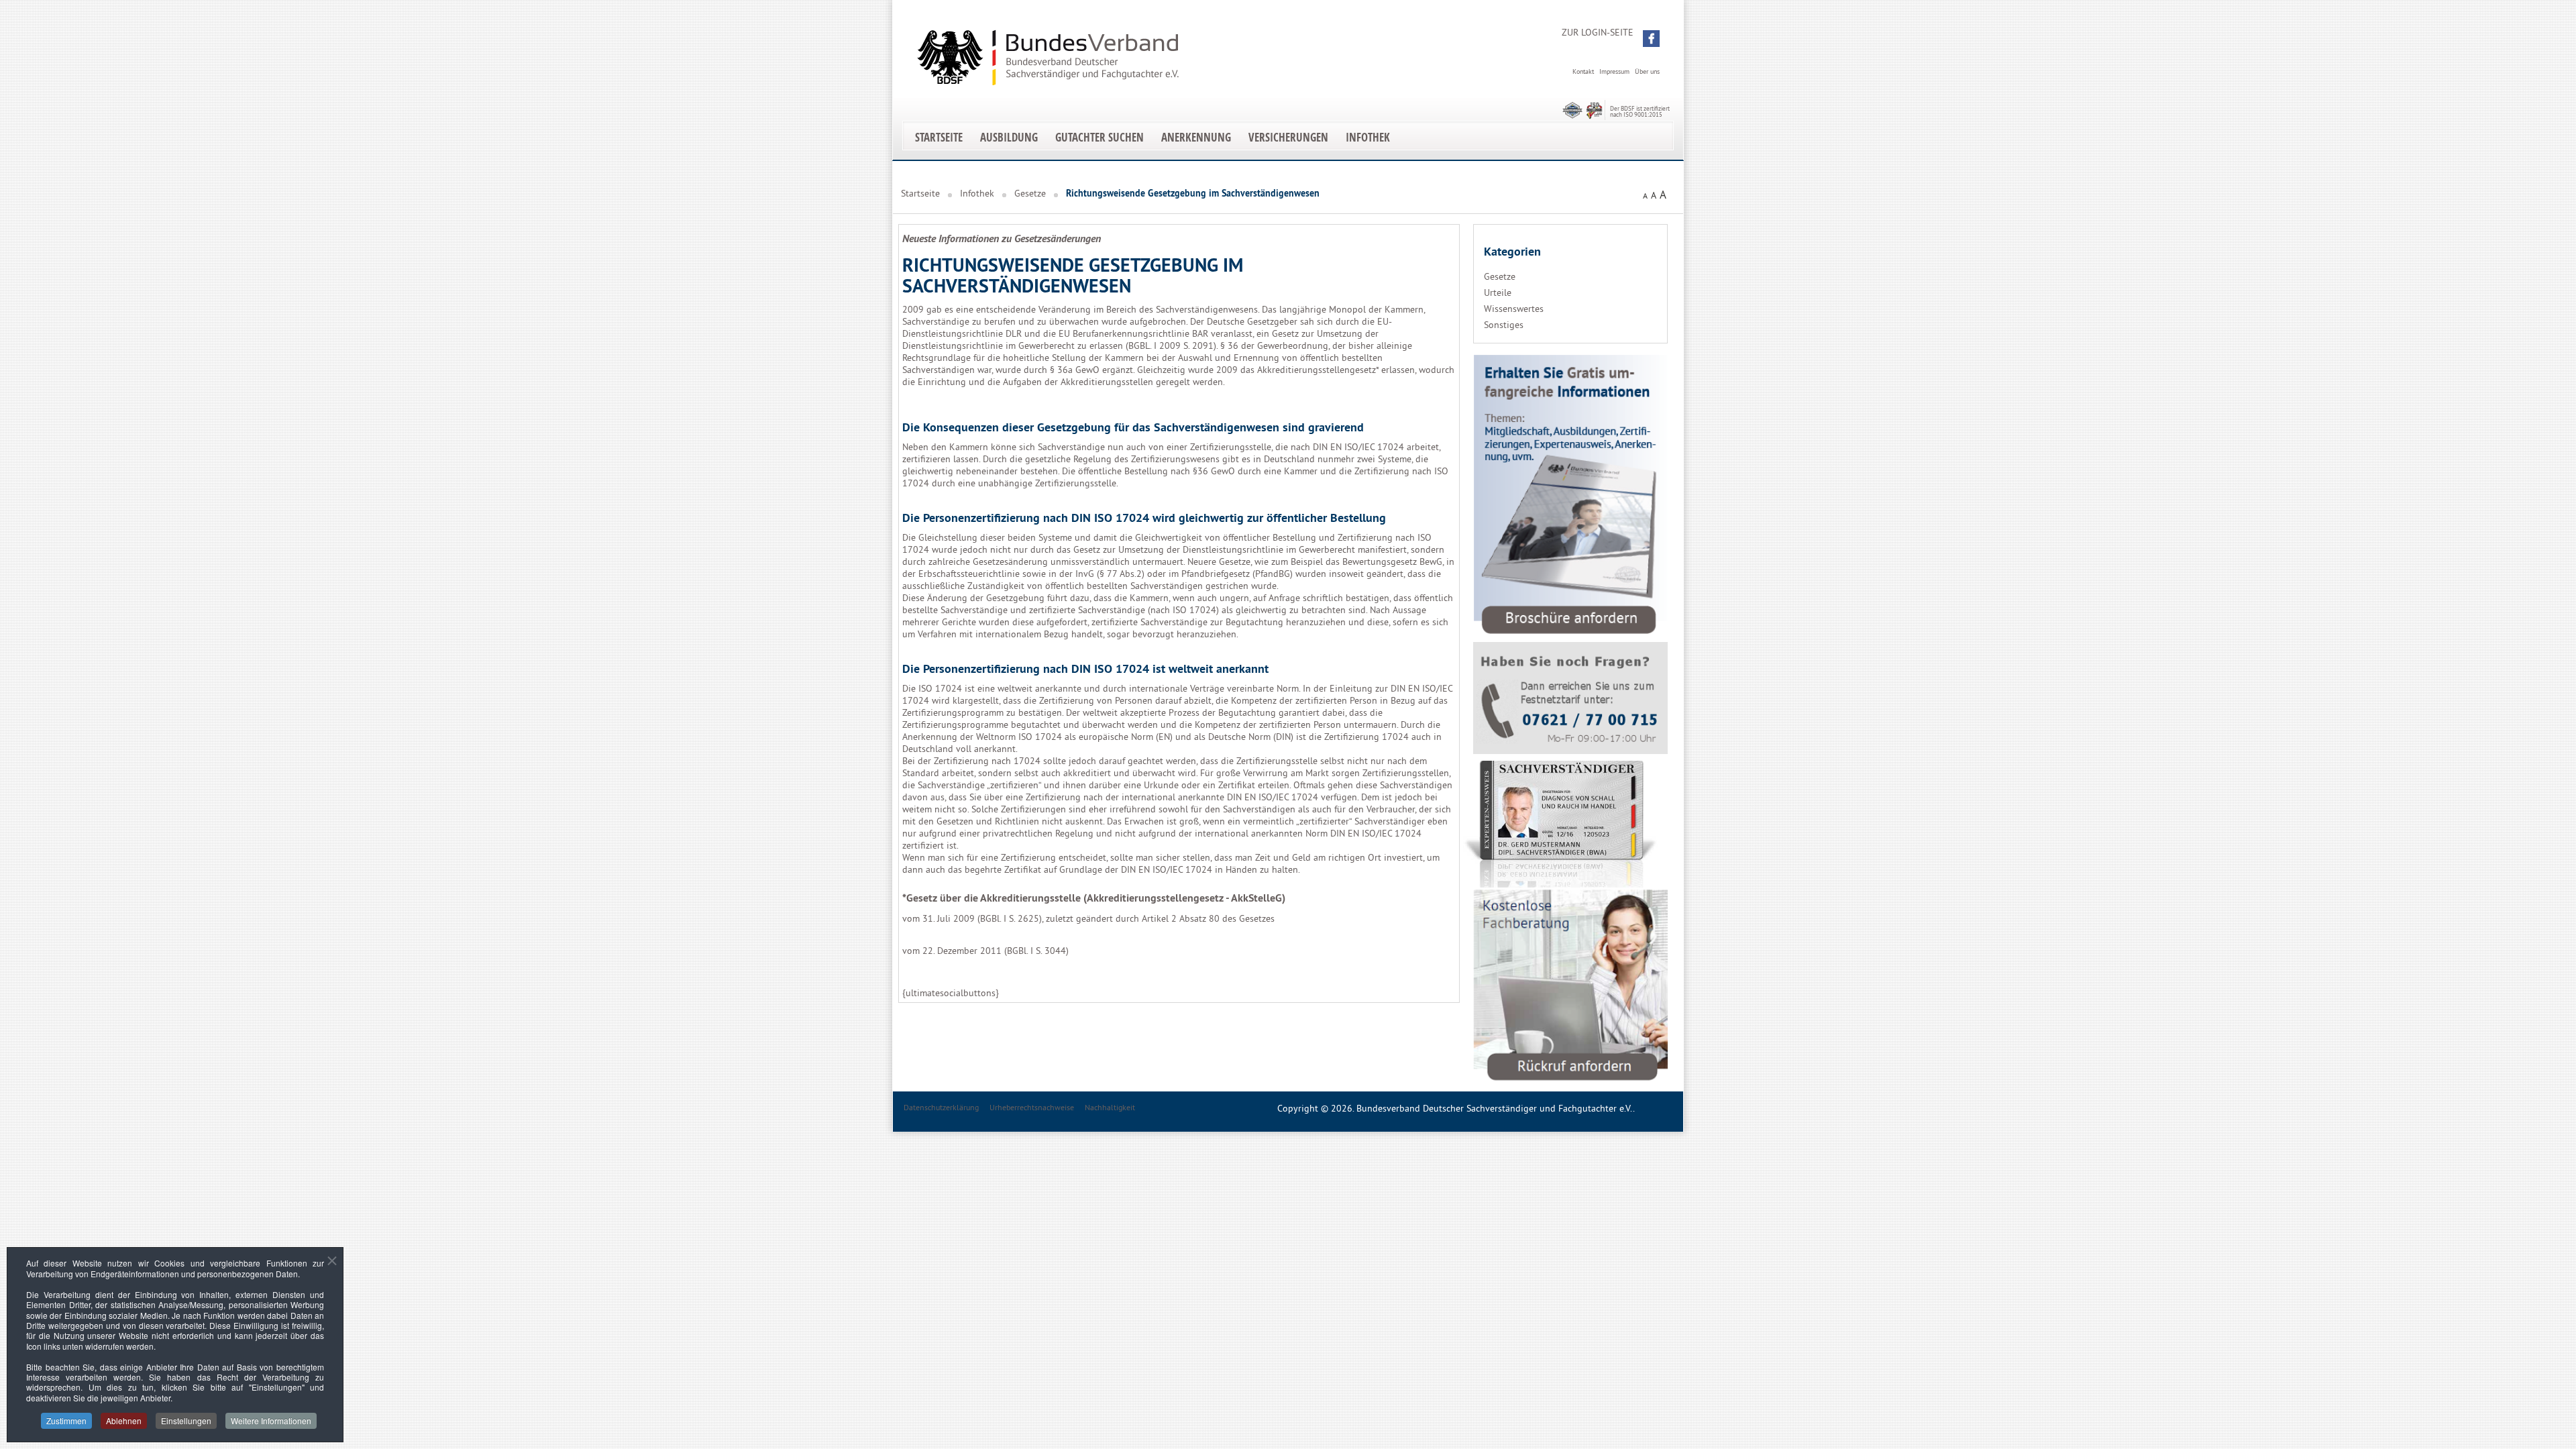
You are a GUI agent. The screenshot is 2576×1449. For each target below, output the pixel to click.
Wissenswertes (1514, 309)
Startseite (939, 137)
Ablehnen (124, 1420)
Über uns (1647, 71)
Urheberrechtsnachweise (1032, 1107)
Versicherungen (1288, 137)
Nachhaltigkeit (1110, 1107)
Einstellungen (186, 1420)
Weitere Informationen (271, 1420)
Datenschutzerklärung (941, 1107)
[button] (1651, 39)
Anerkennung (1196, 137)
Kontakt (1583, 71)
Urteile (1498, 292)
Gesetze (1030, 193)
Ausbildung (1009, 137)
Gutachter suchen (1099, 137)
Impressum (1614, 71)
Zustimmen (66, 1420)
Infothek (1368, 137)
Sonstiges (1504, 325)
